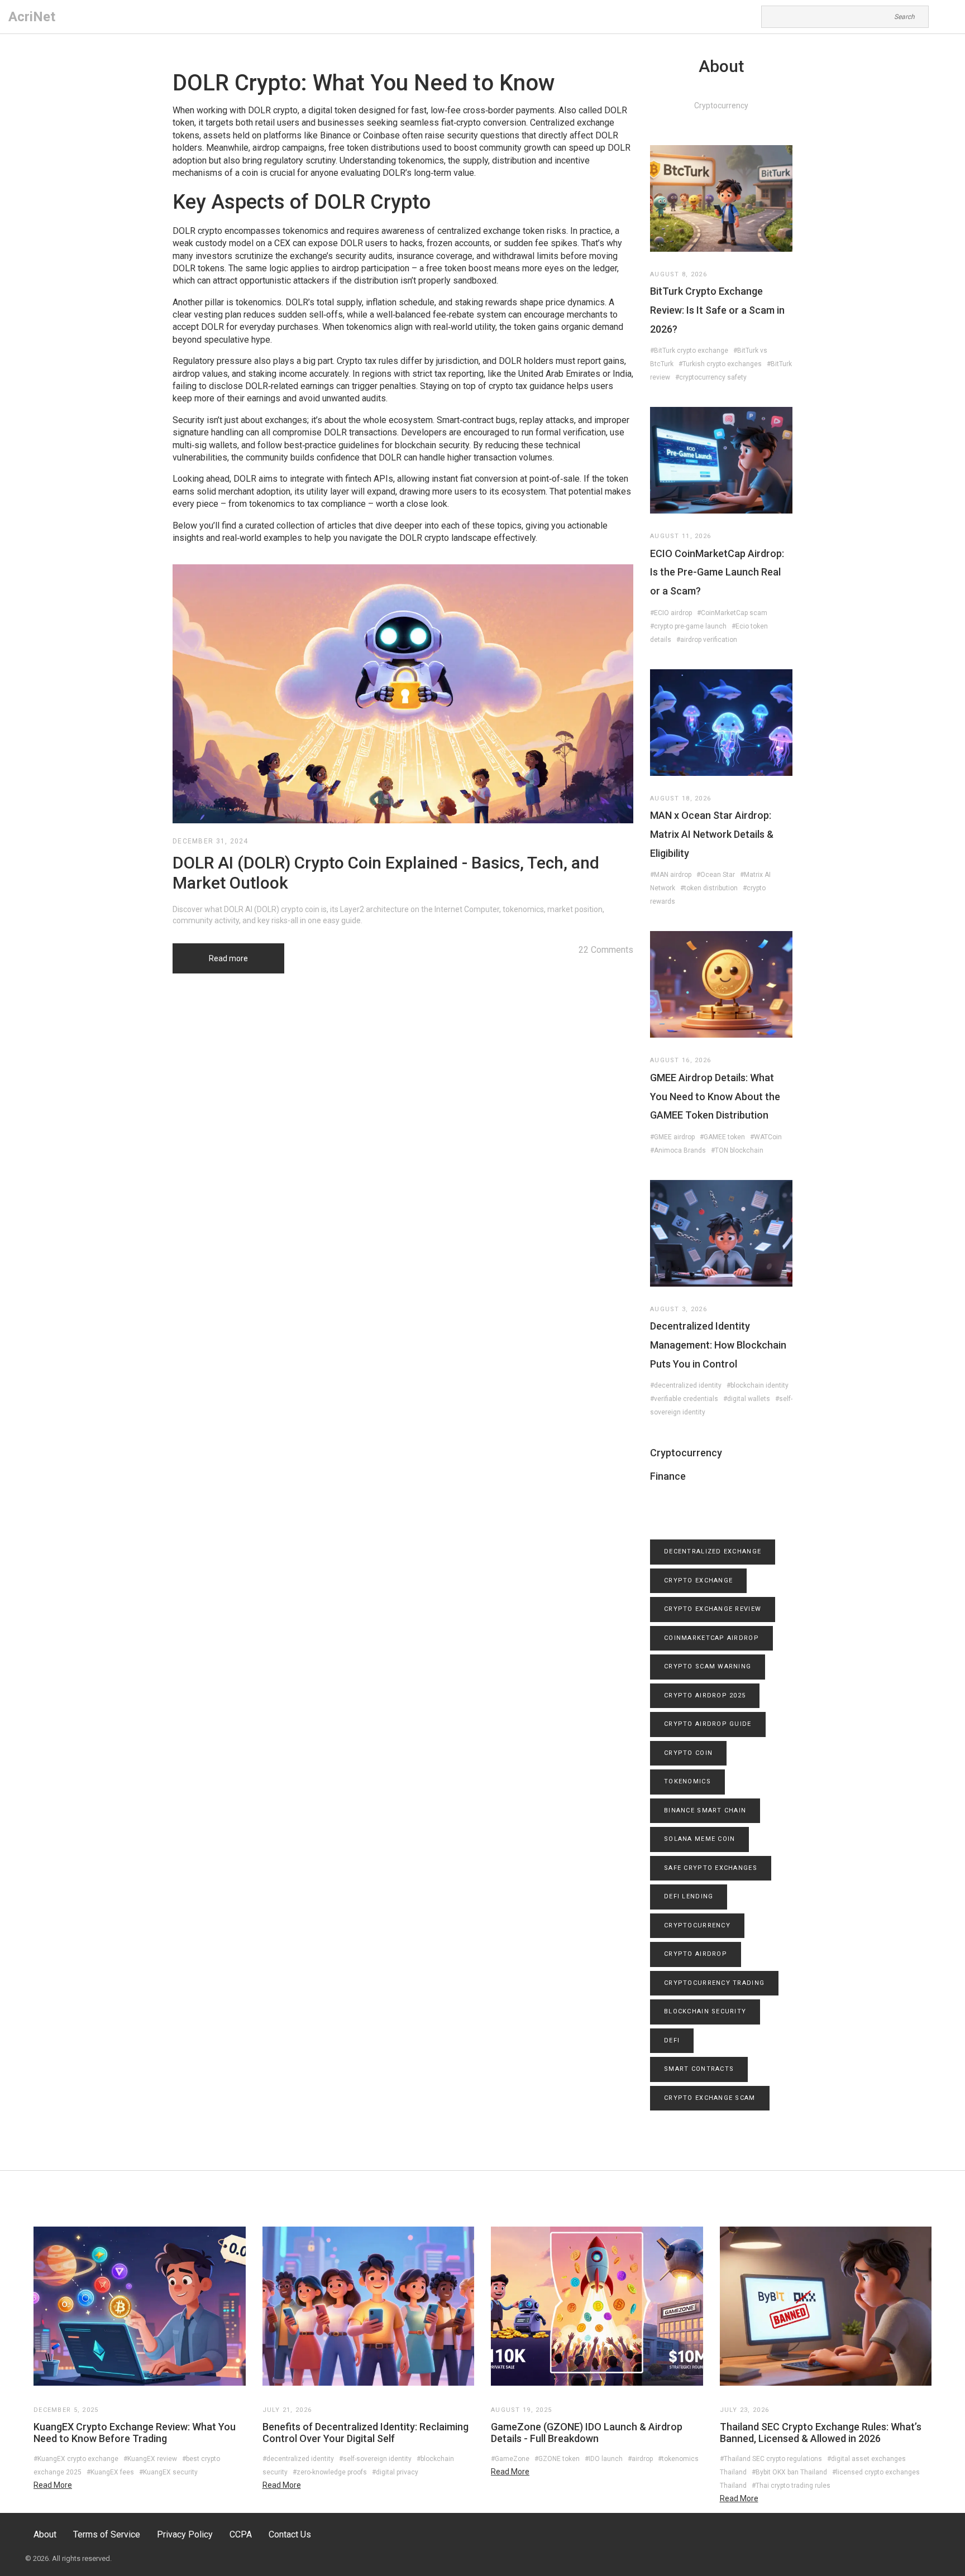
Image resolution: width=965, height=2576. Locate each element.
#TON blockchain (737, 1150)
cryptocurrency (697, 1925)
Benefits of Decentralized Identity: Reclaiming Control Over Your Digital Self (366, 2433)
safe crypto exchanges (711, 1868)
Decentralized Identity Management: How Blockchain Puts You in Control (718, 1345)
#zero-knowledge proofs (330, 2472)
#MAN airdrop (671, 875)
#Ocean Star (716, 875)
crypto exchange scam (710, 2098)
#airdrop (640, 2459)
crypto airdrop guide (708, 1724)
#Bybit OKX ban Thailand (789, 2472)
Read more (228, 958)
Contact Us (290, 2534)
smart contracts (699, 2069)
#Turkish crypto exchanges (720, 364)
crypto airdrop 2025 (705, 1695)
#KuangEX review (150, 2459)
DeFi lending (689, 1896)
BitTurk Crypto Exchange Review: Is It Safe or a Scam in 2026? (717, 310)
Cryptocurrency (686, 1453)
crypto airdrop (696, 1954)
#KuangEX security (168, 2472)
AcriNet (32, 17)
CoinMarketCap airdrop (711, 1638)
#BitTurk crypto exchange (689, 351)
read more (53, 2485)
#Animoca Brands (678, 1150)
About (45, 2534)
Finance (668, 1476)
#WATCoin (766, 1137)
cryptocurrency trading (714, 1983)
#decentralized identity (686, 1385)
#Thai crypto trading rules (791, 2486)
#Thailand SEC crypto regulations (771, 2459)
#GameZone (510, 2459)
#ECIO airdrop (671, 613)
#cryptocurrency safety (711, 377)
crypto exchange (698, 1580)
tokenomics (687, 1781)
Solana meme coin (699, 1839)
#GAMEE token (722, 1137)
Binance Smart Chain (705, 1810)
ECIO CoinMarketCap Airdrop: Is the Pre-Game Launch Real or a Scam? (717, 572)
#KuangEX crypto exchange (76, 2459)
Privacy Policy (185, 2534)
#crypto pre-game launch (688, 626)
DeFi (672, 2040)
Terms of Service (107, 2534)
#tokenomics (678, 2459)
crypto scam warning (708, 1666)
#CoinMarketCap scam (732, 613)
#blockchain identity (758, 1385)
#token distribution (709, 888)
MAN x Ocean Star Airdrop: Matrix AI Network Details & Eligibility (712, 834)
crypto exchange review (713, 1609)
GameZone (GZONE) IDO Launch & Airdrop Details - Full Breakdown (587, 2433)
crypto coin (688, 1753)
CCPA (241, 2534)
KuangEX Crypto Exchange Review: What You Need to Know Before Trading (135, 2433)
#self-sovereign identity (375, 2459)
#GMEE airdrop (672, 1137)
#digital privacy (395, 2472)
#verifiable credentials (684, 1399)
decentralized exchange (713, 1551)
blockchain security (705, 2011)
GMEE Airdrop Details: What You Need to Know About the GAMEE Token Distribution (715, 1096)
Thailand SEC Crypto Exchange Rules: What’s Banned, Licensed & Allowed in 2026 (821, 2433)
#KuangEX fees (110, 2472)
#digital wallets (747, 1399)
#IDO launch (604, 2459)
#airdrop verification (707, 640)
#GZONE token (557, 2459)
